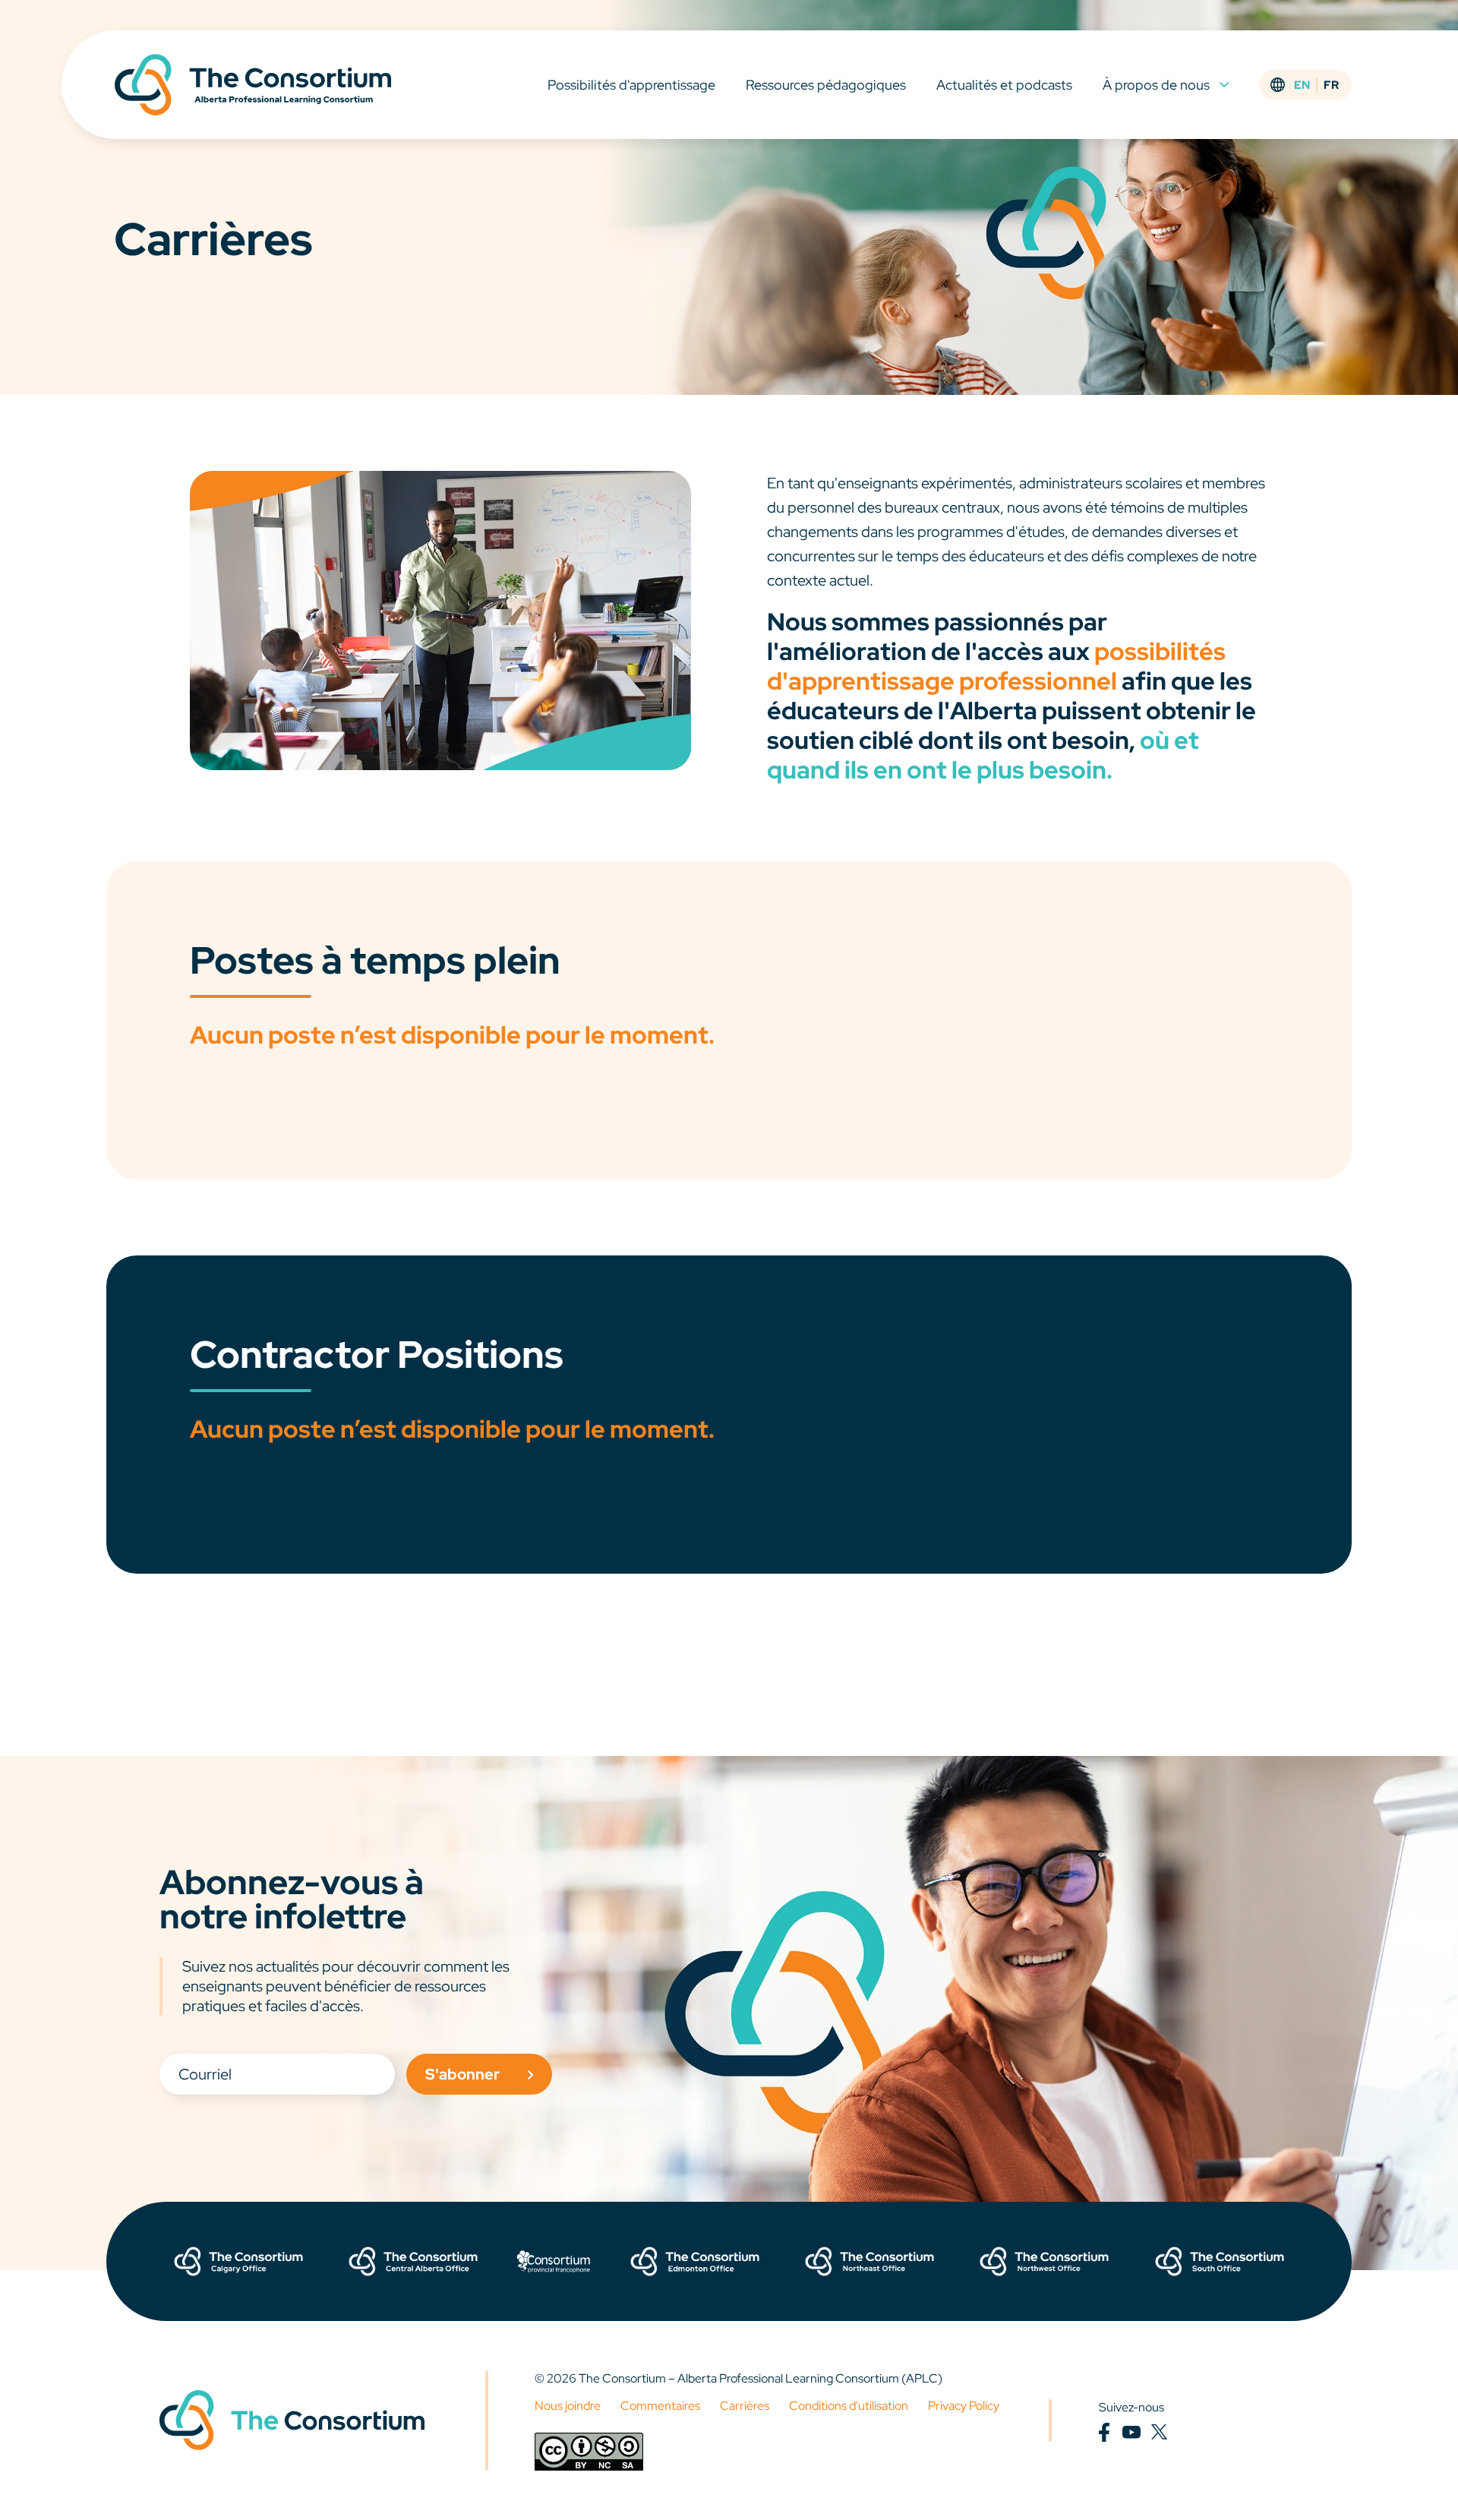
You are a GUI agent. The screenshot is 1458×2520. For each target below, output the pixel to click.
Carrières (745, 2406)
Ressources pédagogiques (826, 85)
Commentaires (660, 2406)
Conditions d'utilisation (849, 2406)
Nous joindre (568, 2406)
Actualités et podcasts (1004, 85)
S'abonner (462, 2074)
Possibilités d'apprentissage (631, 85)
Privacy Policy (964, 2406)
